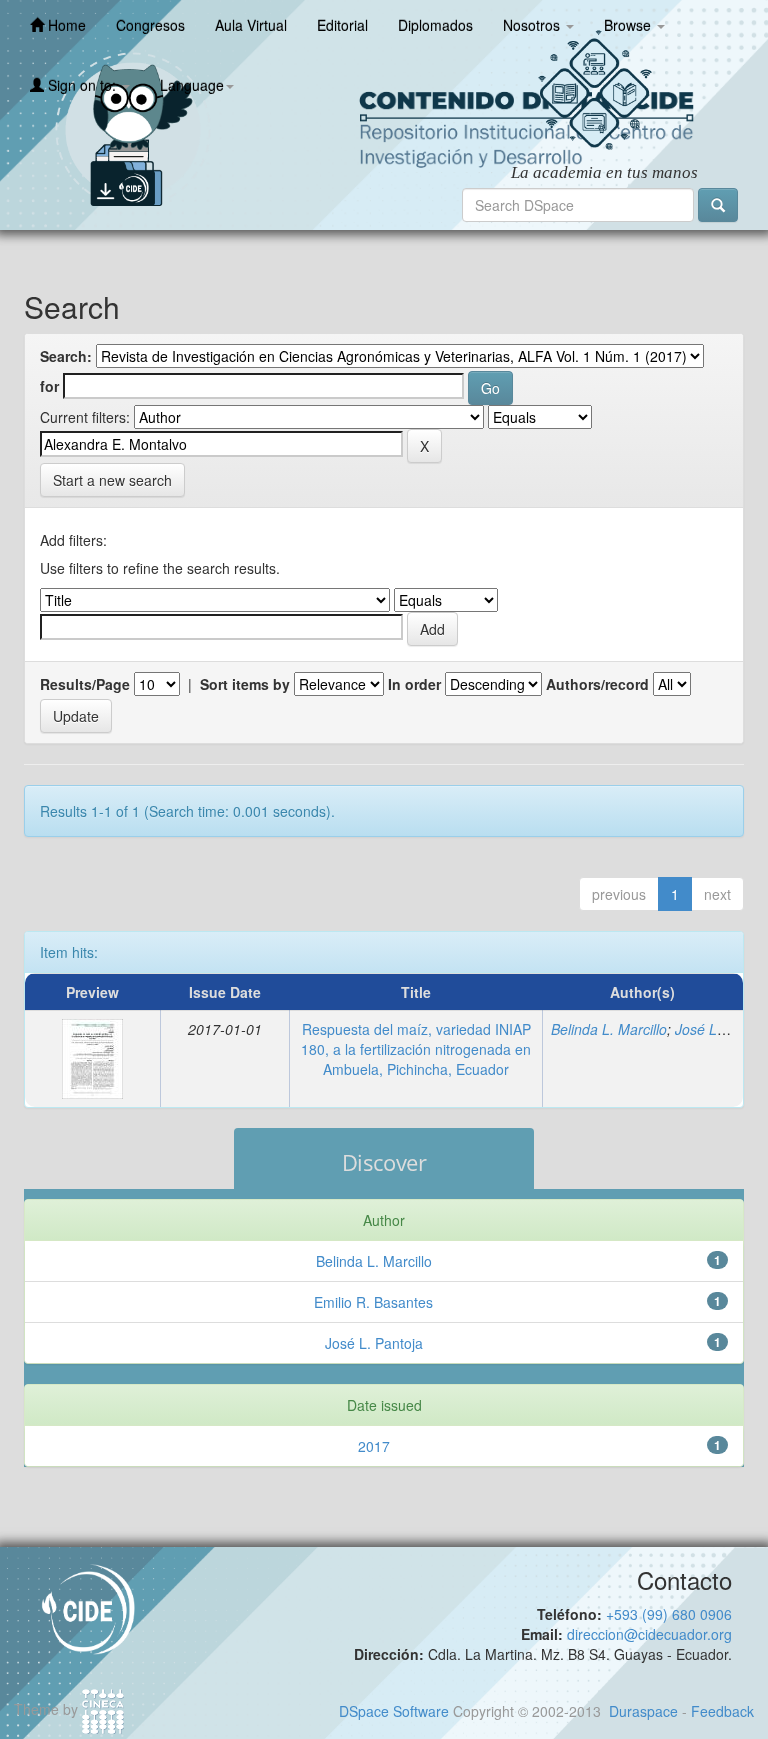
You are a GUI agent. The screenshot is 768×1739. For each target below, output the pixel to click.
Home (65, 25)
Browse (629, 25)
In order (414, 684)
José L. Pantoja (374, 1343)
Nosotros (533, 25)
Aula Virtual (251, 25)
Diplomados (435, 25)
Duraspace (643, 1711)
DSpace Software (394, 1711)
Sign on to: (82, 85)
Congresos (150, 25)
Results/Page (85, 684)
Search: (66, 356)
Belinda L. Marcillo (609, 1029)
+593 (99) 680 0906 (669, 1614)
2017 (374, 1446)
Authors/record (597, 684)
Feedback (722, 1711)
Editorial (342, 25)
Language (192, 85)
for (49, 386)
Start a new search (112, 480)
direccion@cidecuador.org (649, 1634)
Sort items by (245, 684)
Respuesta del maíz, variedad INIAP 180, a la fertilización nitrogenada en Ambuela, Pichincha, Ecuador (416, 1049)
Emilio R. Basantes (373, 1302)
